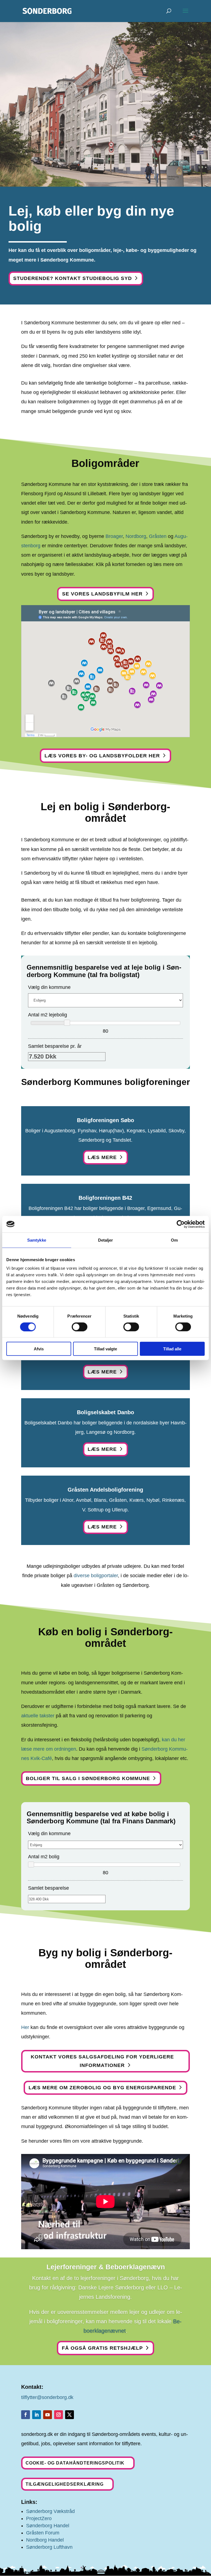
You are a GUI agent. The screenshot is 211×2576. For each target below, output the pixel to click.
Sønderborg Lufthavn (49, 2547)
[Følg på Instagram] (59, 2415)
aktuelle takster (38, 1716)
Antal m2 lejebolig (48, 1015)
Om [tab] (174, 1240)
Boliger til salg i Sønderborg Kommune (88, 1778)
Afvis (39, 1349)
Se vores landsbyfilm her (102, 594)
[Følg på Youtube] (48, 2415)
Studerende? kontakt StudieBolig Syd (73, 278)
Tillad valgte (105, 1349)
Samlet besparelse (48, 1888)
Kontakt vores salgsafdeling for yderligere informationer (102, 2061)
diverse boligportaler (96, 1576)
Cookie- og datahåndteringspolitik (75, 2463)
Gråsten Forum (43, 2533)
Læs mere (102, 1157)
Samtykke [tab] (37, 1240)
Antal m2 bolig (44, 1857)
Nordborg (136, 536)
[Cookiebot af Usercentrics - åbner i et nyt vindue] (181, 1224)
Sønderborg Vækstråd (50, 2511)
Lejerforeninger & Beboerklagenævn (106, 2267)
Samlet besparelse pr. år (55, 1046)
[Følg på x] (70, 2415)
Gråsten (158, 536)
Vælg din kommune (49, 987)
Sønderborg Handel (48, 2526)
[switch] (80, 1327)
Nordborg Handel (45, 2540)
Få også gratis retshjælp (102, 2348)
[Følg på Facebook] (26, 2415)
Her (25, 2027)
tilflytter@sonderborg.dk (47, 2397)
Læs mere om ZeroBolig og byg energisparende (102, 2088)
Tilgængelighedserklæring (65, 2484)
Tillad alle (172, 1349)
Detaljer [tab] (106, 1240)
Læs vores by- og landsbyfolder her (102, 756)
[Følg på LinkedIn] (37, 2415)
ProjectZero (39, 2518)
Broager (114, 536)
